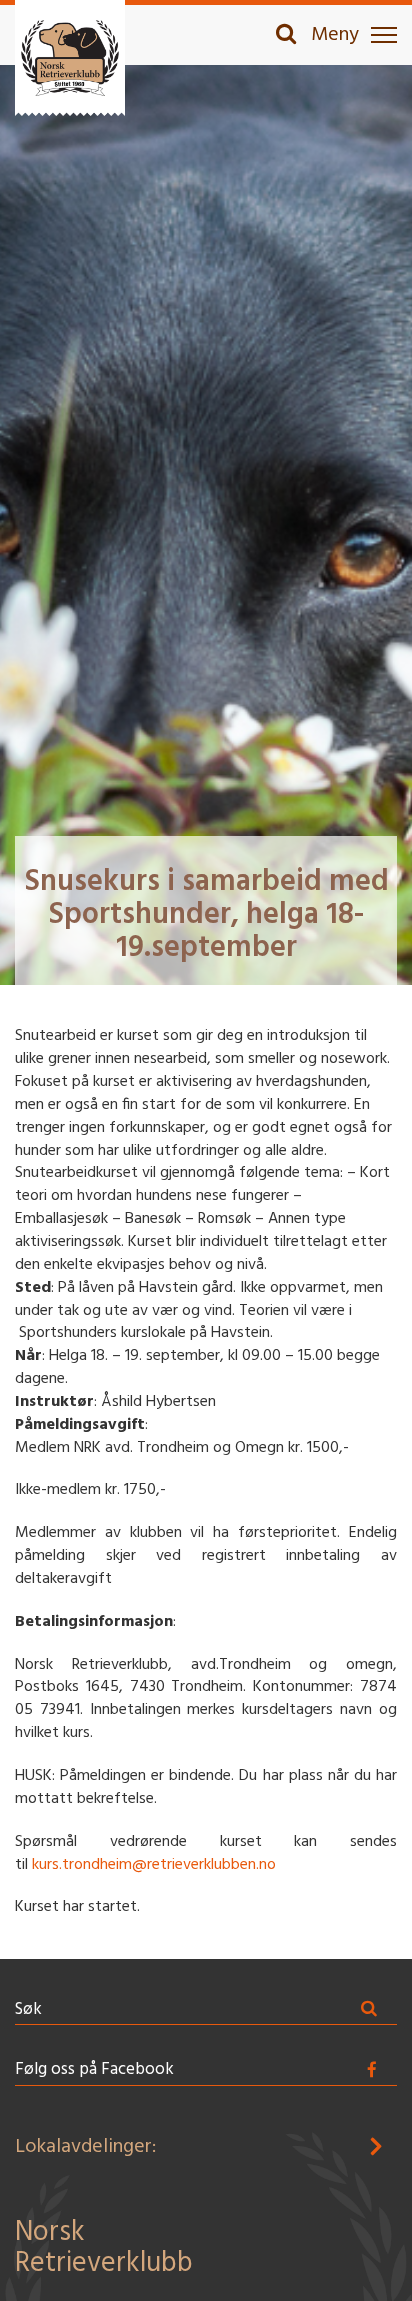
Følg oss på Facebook (94, 2069)
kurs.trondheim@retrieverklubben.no (154, 1865)
